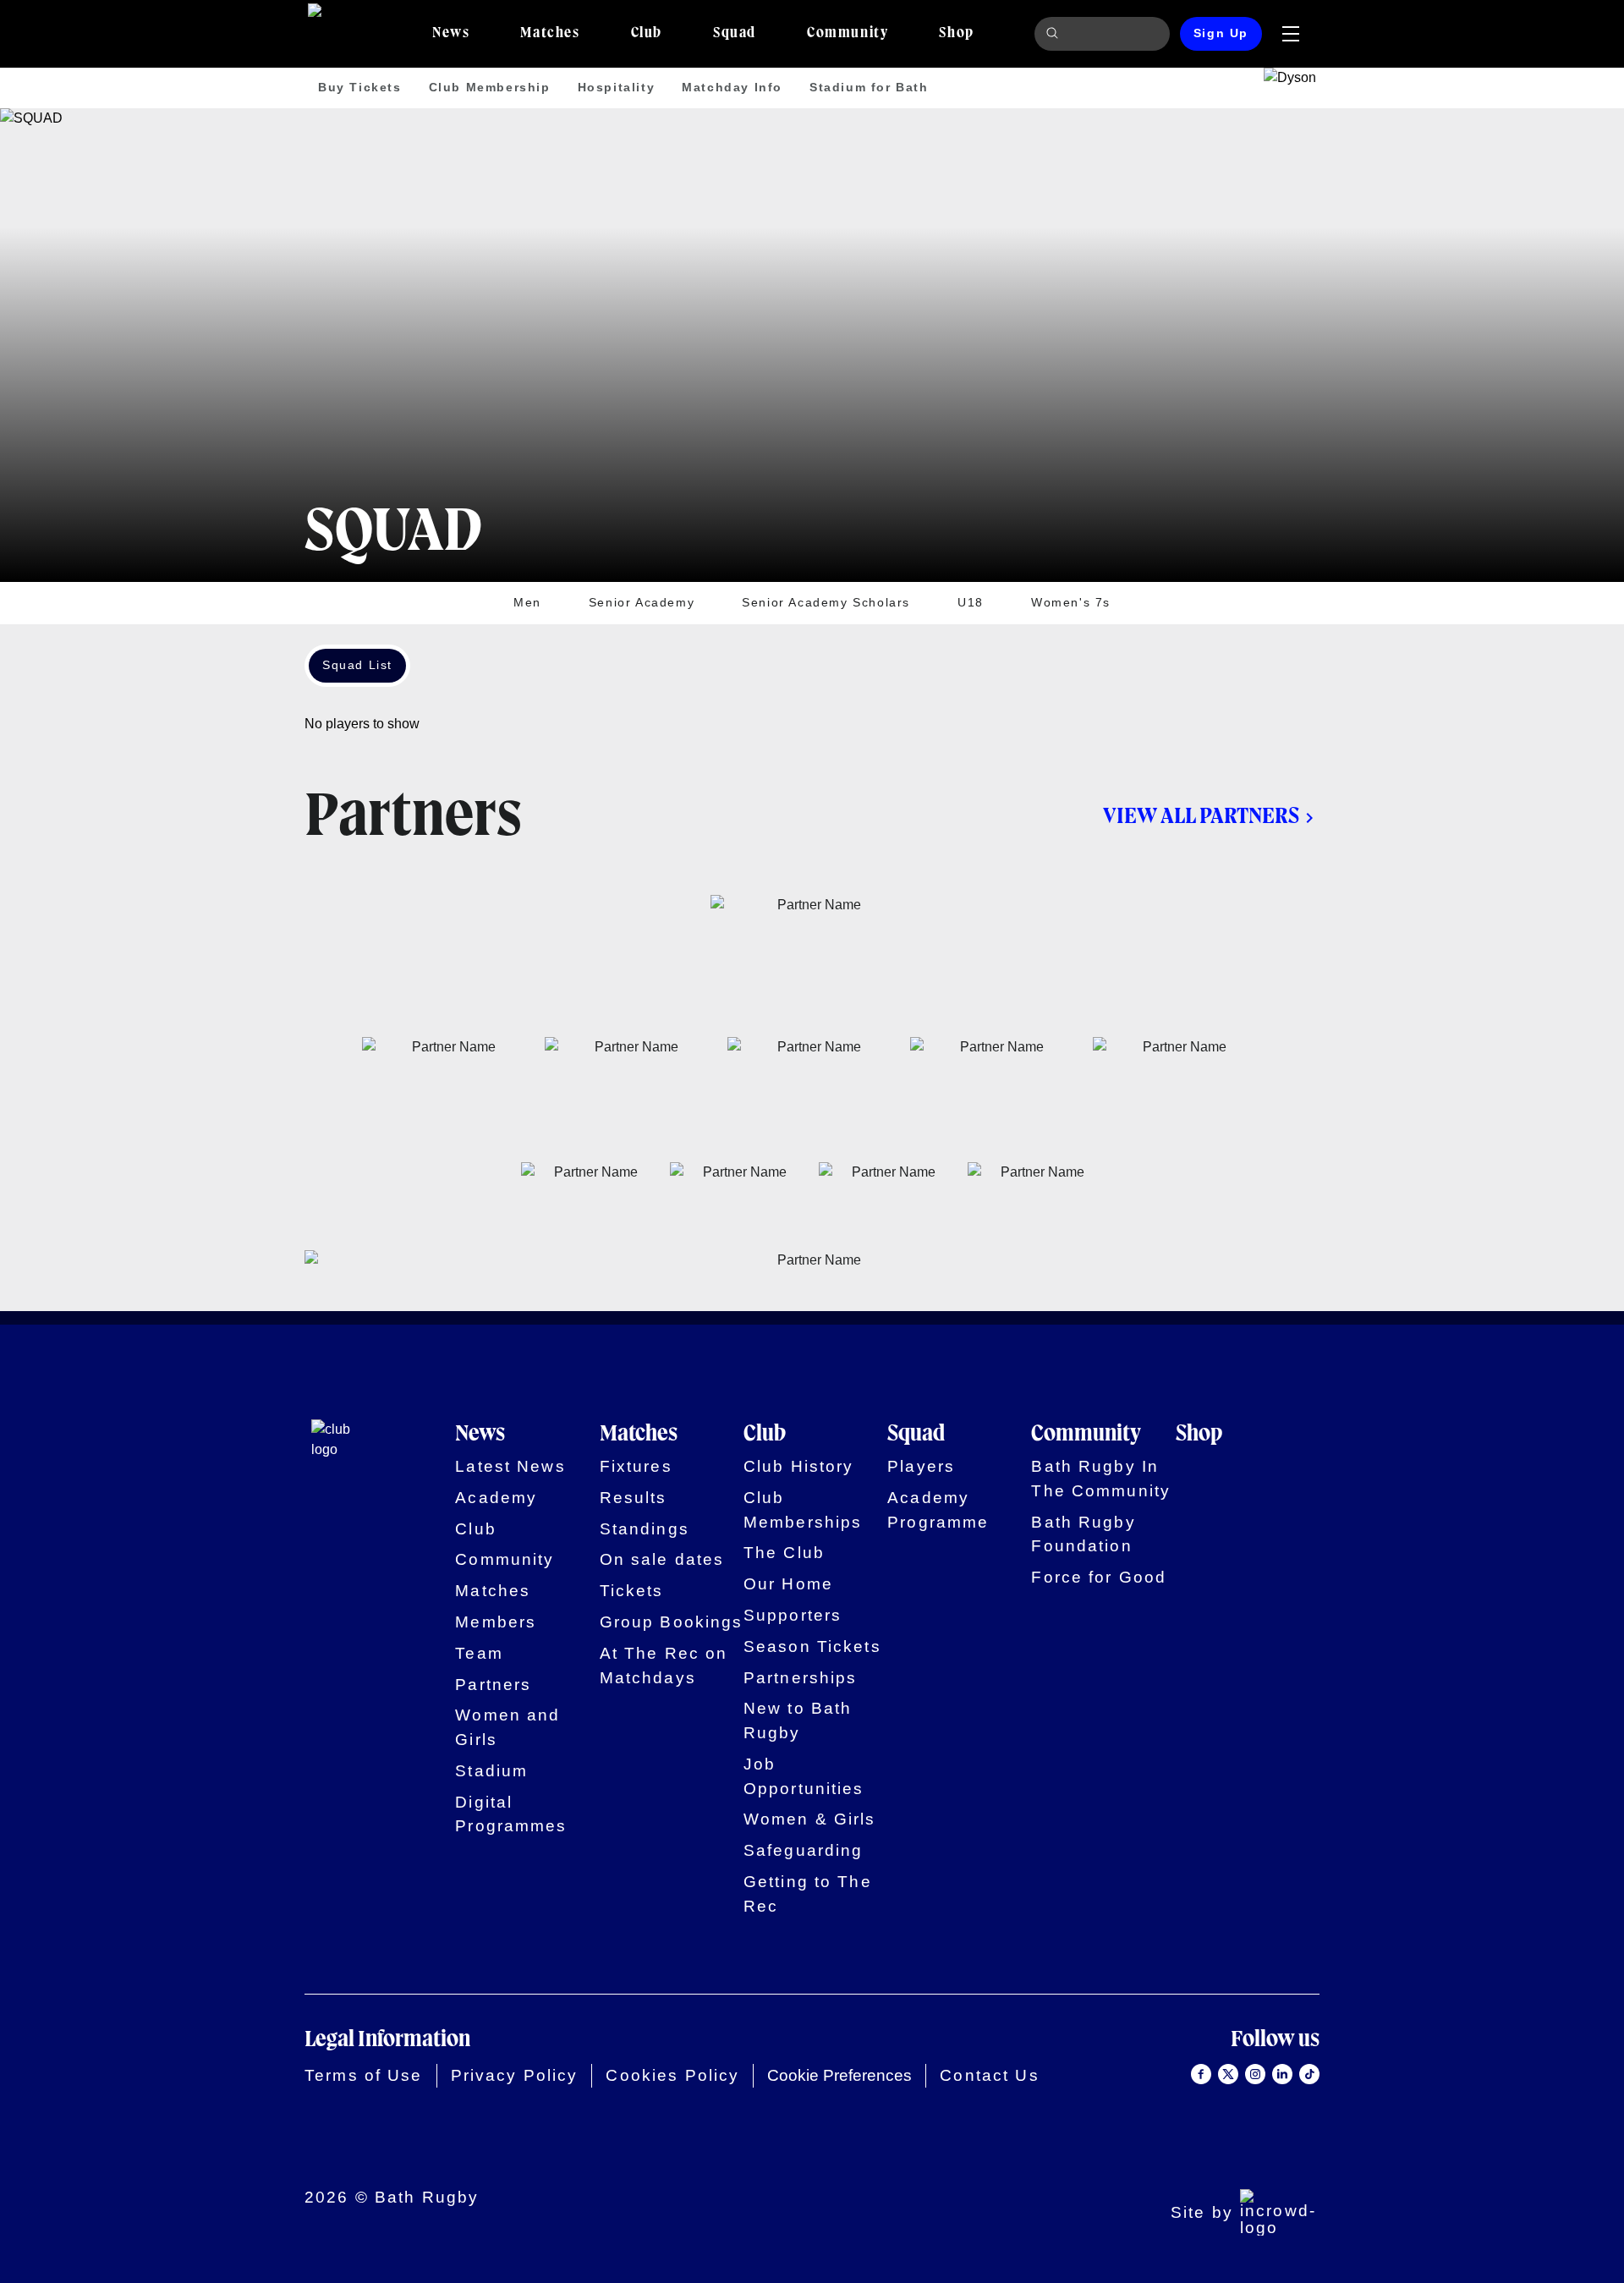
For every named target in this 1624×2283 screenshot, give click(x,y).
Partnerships (801, 1678)
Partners (493, 1685)
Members (496, 1622)
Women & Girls (810, 1819)
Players (921, 1466)
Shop (1199, 1435)
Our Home (788, 1584)
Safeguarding (804, 1850)
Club (476, 1529)
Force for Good (1099, 1577)
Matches (493, 1591)
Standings (645, 1529)
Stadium (491, 1771)
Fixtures (636, 1466)
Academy (496, 1498)
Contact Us (989, 2075)
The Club (784, 1553)
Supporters (793, 1615)
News (480, 1435)
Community (505, 1559)
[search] (1055, 34)
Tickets (632, 1591)
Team (479, 1653)
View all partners (1201, 817)
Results (634, 1498)
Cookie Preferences (839, 2075)
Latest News (510, 1466)
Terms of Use (364, 2075)
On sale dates (662, 1559)
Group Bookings (672, 1622)
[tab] (451, 34)
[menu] (1291, 34)
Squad (916, 1435)
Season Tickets (812, 1646)
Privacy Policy (515, 2075)
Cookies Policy (672, 2075)
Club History (799, 1466)
